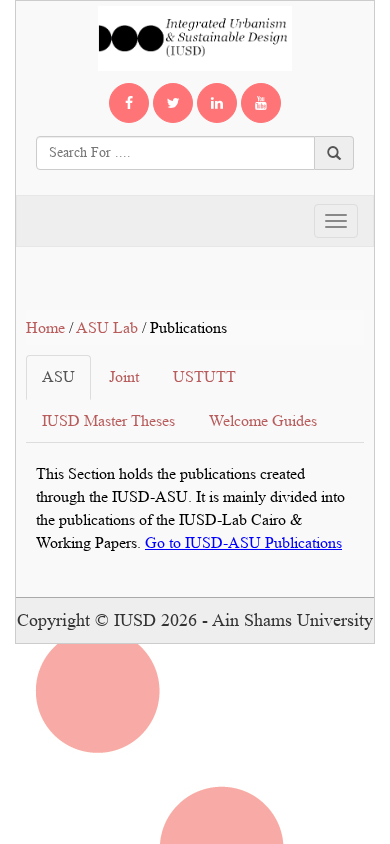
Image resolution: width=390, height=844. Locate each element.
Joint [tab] (124, 376)
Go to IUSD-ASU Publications (243, 542)
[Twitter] (173, 103)
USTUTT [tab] (204, 376)
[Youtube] (261, 103)
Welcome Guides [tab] (263, 420)
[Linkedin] (217, 103)
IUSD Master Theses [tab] (108, 420)
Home (45, 327)
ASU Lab (107, 327)
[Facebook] (129, 103)
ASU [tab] (58, 376)
